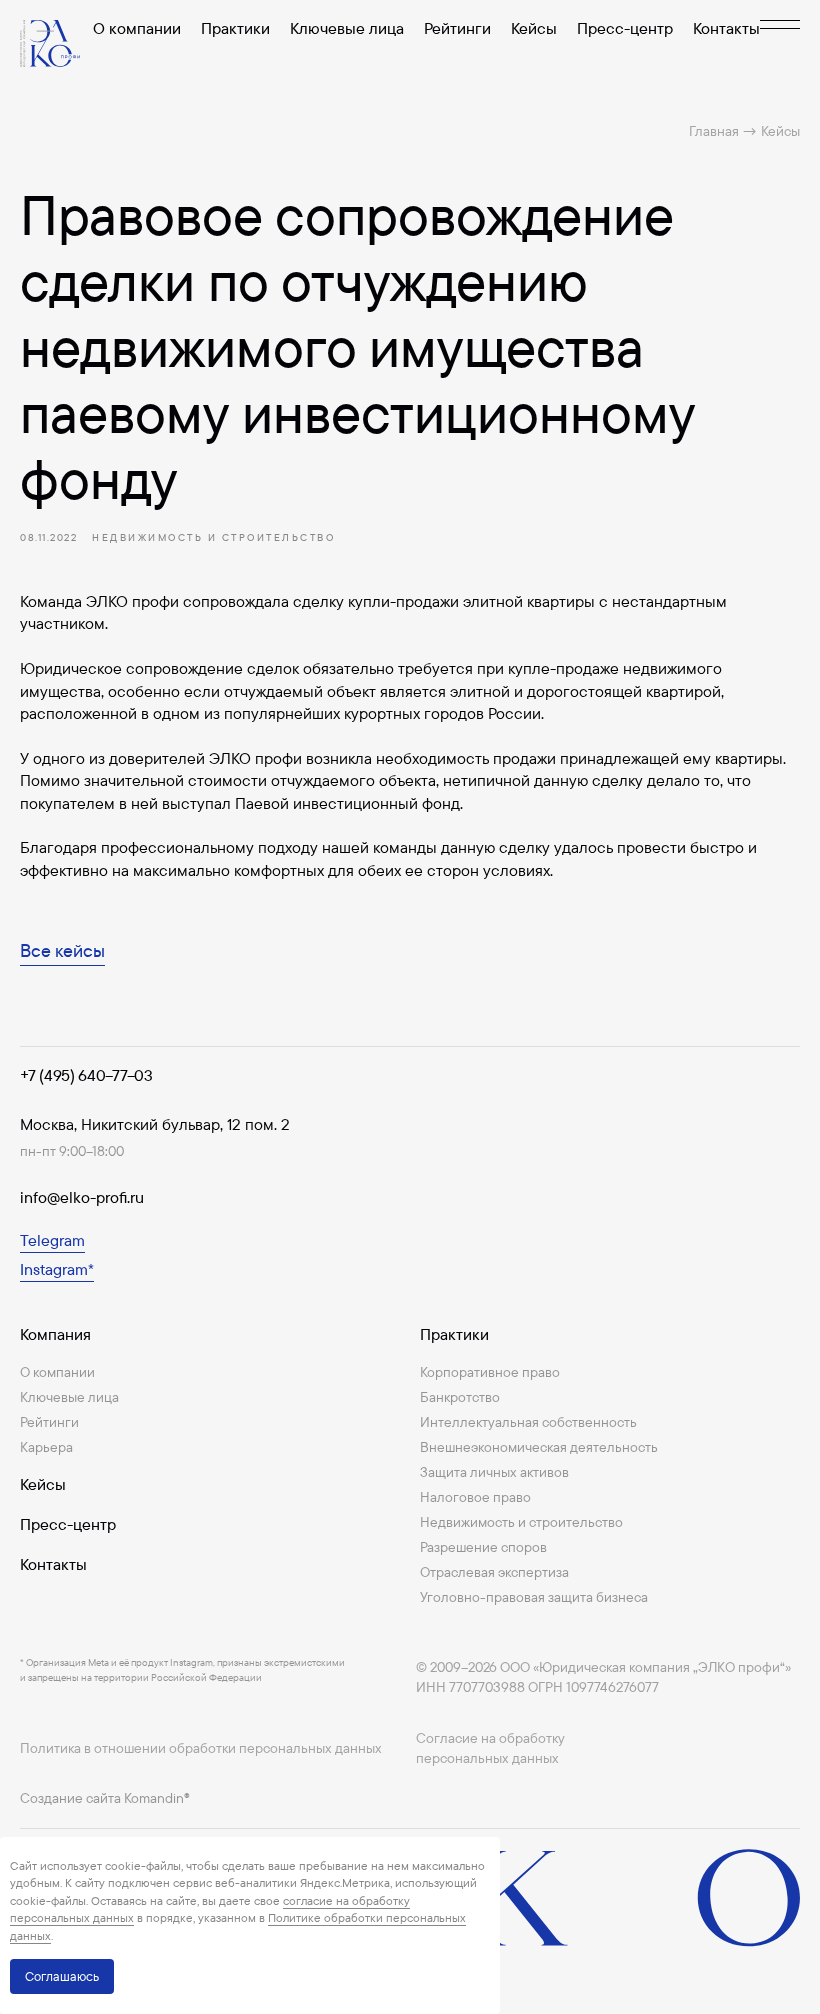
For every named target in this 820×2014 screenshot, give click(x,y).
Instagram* (57, 1269)
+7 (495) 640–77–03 (86, 1075)
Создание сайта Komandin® (105, 1798)
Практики (235, 28)
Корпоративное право (490, 1372)
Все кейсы (62, 950)
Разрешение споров (483, 1547)
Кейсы (534, 28)
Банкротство (460, 1397)
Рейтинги (457, 28)
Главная (714, 131)
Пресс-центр (625, 28)
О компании (137, 28)
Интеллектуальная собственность (528, 1422)
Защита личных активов (494, 1472)
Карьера (46, 1447)
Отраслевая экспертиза (494, 1572)
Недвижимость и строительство (521, 1522)
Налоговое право (475, 1497)
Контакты (726, 28)
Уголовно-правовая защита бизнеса (534, 1597)
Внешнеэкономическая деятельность (539, 1447)
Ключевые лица (347, 28)
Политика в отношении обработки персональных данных (201, 1748)
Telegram (52, 1240)
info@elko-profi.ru (82, 1197)
